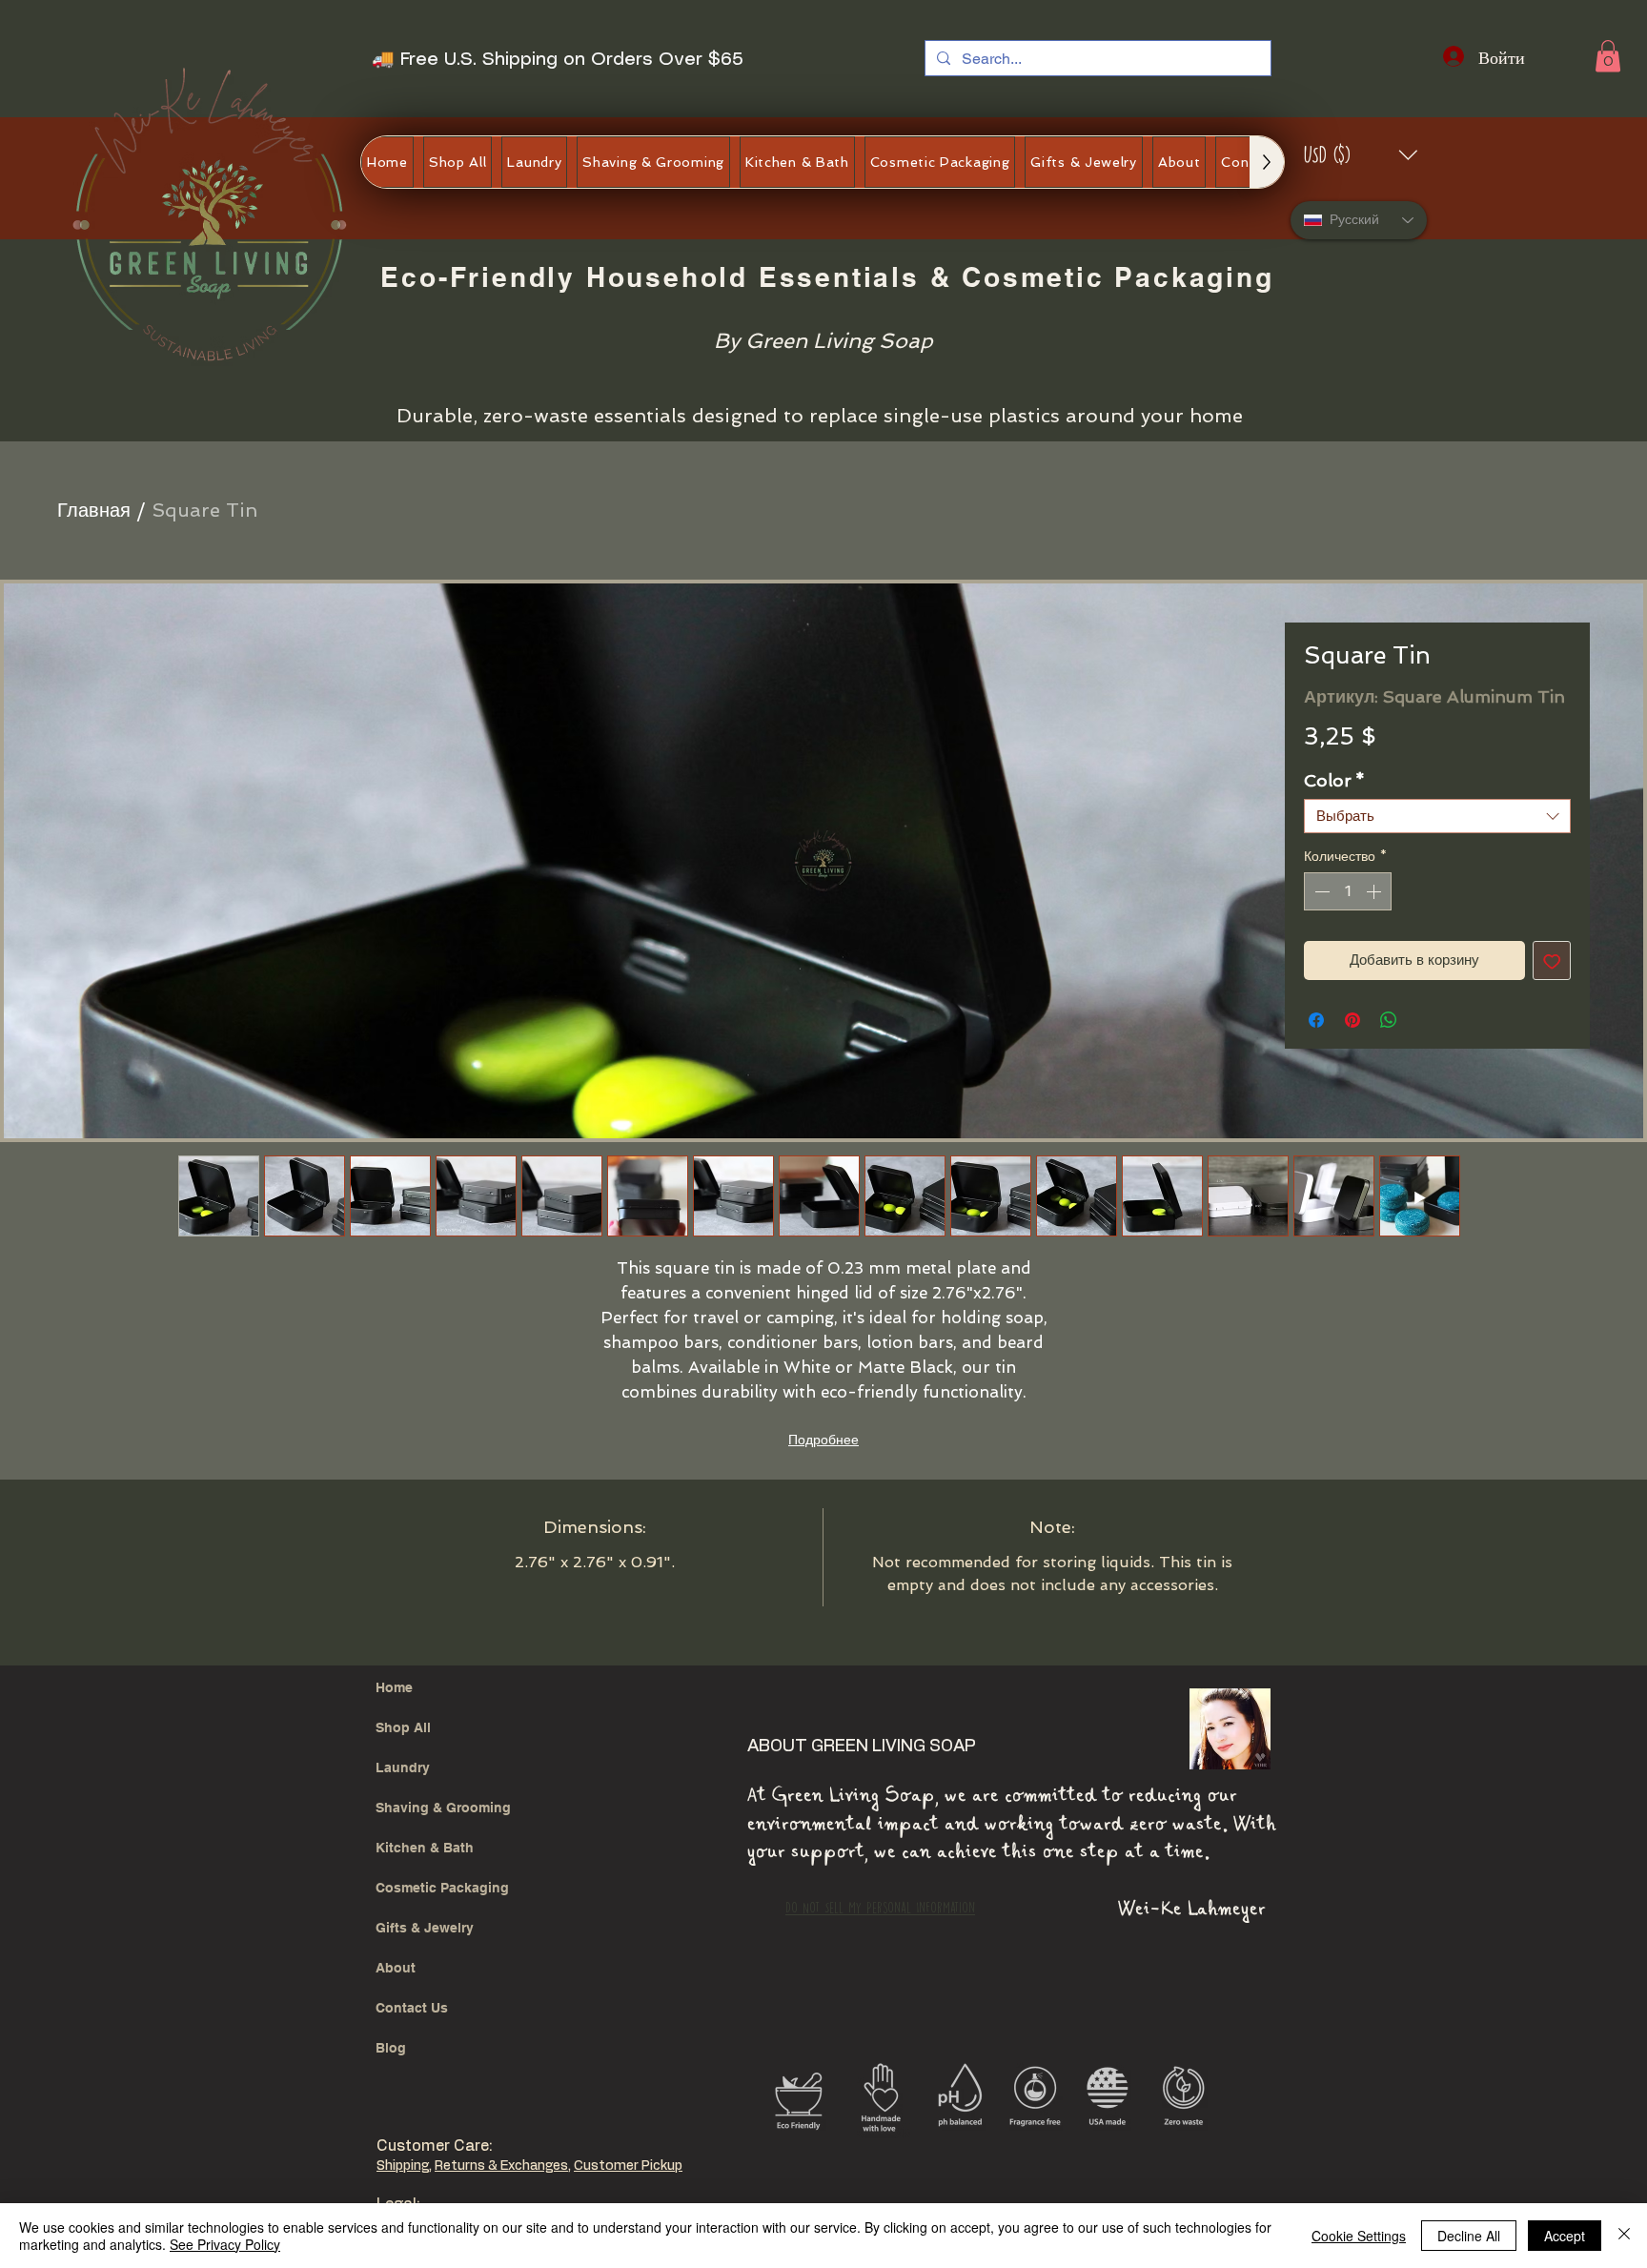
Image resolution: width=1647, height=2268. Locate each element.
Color (1334, 780)
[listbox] (1362, 155)
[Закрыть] (1624, 2236)
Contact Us (412, 2008)
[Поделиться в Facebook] (1316, 1020)
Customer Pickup (628, 2166)
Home (394, 1687)
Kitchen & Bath (425, 1848)
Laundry (403, 1767)
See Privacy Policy (225, 2244)
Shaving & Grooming (443, 1808)
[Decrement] (1320, 891)
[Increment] (1375, 891)
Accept (1565, 2236)
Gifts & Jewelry (425, 1928)
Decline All (1469, 2236)
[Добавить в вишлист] (1552, 960)
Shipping (403, 2166)
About (396, 1968)
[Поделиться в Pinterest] (1352, 1020)
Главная (94, 510)
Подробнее (823, 1440)
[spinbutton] (1348, 891)
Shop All (403, 1727)
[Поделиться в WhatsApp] (1389, 1020)
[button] (1608, 56)
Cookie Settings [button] (1359, 2236)
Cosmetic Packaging (442, 1888)
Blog (391, 2048)
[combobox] (1437, 816)
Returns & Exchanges (501, 2166)
